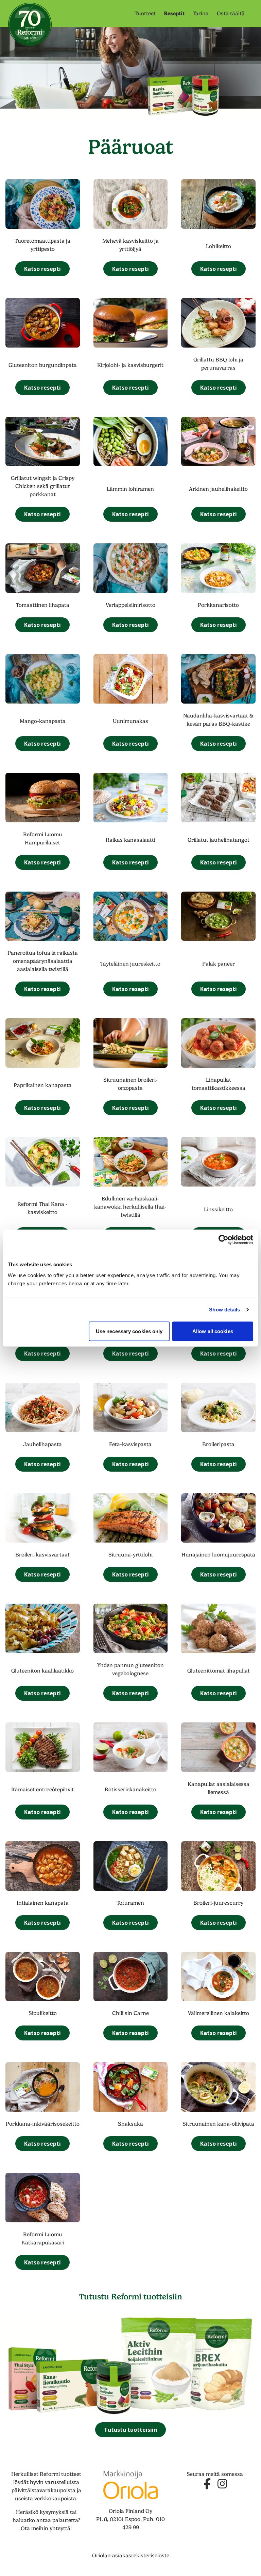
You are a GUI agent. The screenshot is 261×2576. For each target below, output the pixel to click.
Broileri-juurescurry (218, 1903)
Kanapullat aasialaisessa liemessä (219, 1788)
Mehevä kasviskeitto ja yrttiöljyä (130, 245)
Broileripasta (218, 1444)
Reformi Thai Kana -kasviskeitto (42, 1208)
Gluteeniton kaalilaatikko (42, 1671)
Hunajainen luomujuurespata (218, 1555)
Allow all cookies (213, 1331)
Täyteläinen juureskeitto (130, 964)
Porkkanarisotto (218, 605)
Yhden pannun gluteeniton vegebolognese (130, 1669)
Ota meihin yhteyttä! (46, 2528)
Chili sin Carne (130, 2013)
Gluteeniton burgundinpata (43, 365)
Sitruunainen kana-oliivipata (218, 2124)
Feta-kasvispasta (130, 1444)
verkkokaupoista (55, 2499)
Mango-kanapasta (43, 721)
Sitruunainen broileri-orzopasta (130, 1084)
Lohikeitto (219, 246)
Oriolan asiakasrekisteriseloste (131, 2556)
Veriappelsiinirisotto (130, 605)
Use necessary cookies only (129, 1331)
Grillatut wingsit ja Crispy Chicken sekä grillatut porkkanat (43, 486)
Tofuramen (130, 1903)
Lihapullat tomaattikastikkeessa (219, 1084)
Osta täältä (231, 14)
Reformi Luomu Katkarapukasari (43, 2239)
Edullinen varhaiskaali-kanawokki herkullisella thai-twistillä (130, 1207)
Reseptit (174, 13)
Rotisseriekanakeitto (130, 1790)
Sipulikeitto (43, 2013)
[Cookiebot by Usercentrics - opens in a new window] (223, 1240)
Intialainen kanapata (43, 1903)
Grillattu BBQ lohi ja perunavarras (218, 364)
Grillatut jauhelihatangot (219, 840)
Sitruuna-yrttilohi (130, 1555)
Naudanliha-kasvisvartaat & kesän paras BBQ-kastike (218, 720)
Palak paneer (219, 964)
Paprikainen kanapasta (43, 1085)
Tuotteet (145, 14)
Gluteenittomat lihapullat (219, 1671)
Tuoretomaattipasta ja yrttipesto (42, 245)
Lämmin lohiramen (130, 489)
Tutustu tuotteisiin (130, 2430)
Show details (224, 1310)
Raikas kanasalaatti (130, 840)
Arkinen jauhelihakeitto (218, 489)
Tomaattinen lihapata (43, 605)
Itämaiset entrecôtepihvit (42, 1790)
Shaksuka (130, 2124)
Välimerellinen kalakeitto (219, 2013)
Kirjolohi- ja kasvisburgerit (130, 365)
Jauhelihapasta (42, 1444)
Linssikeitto (218, 1210)
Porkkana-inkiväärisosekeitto (43, 2124)
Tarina (201, 14)
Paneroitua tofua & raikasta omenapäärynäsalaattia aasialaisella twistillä (43, 961)
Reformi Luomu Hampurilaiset (43, 839)
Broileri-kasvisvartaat (42, 1555)
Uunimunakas (130, 721)
